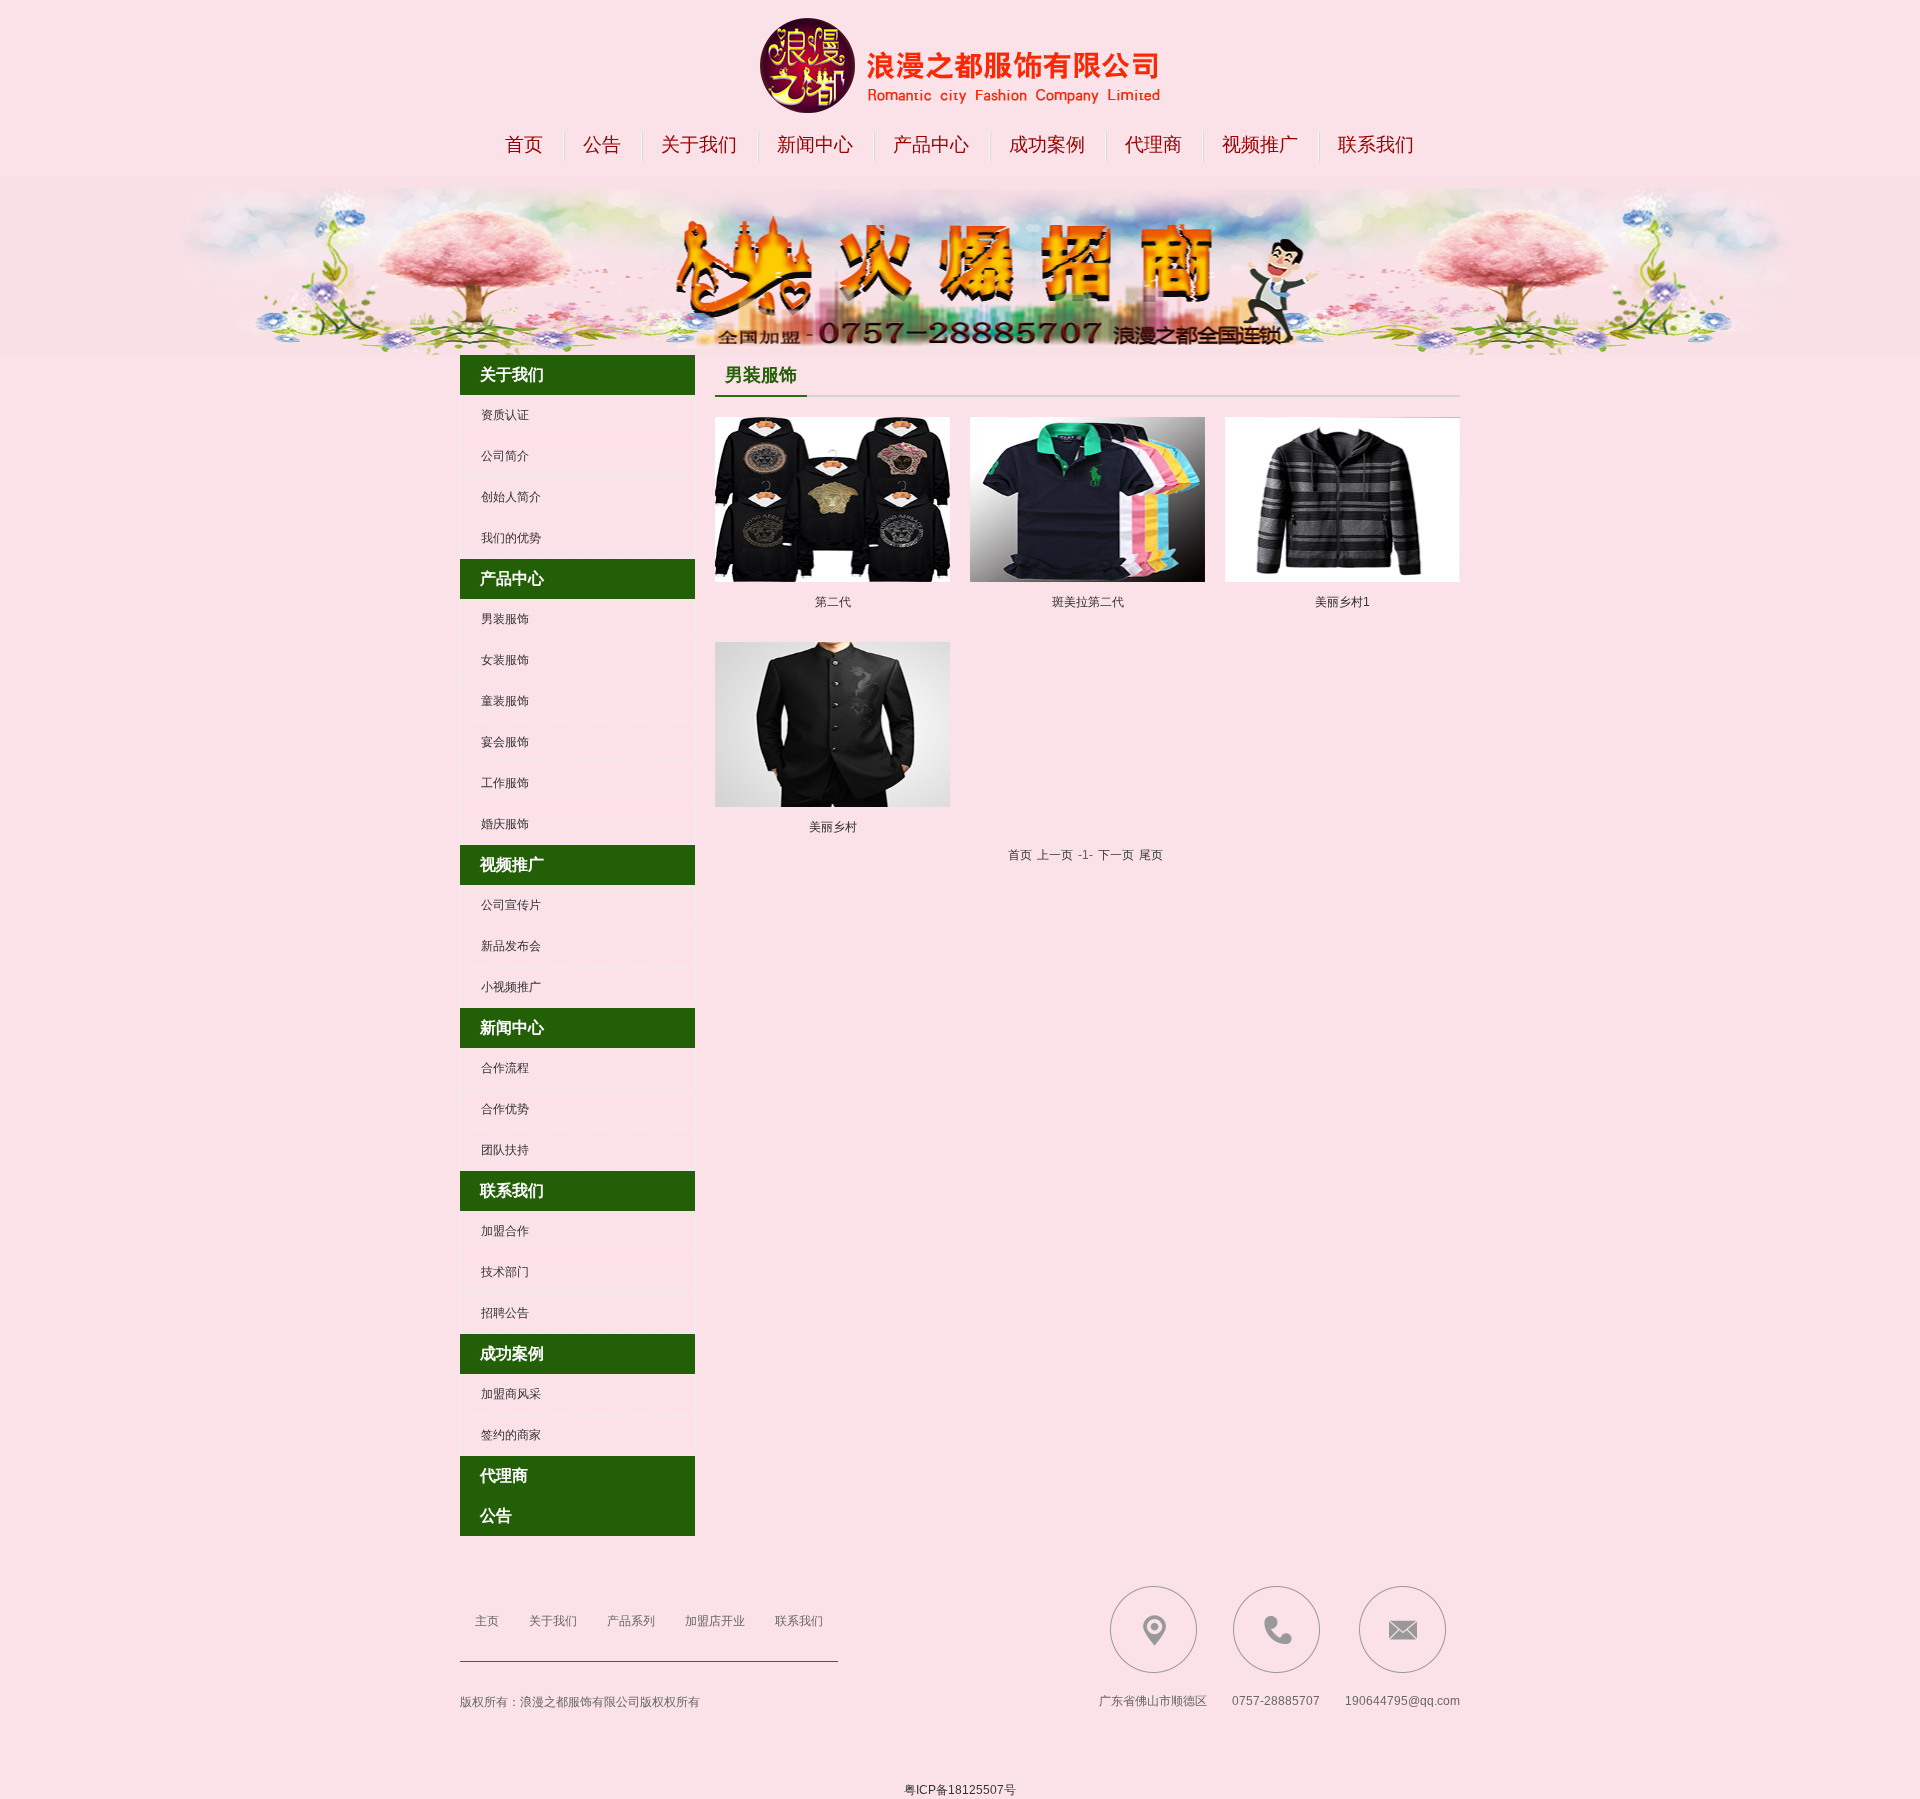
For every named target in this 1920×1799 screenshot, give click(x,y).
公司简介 (505, 456)
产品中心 (931, 144)
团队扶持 (505, 1150)
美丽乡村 (833, 827)
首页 (524, 144)
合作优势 (505, 1109)
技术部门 (505, 1272)
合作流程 (505, 1068)
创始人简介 (511, 497)
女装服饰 (505, 660)
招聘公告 (505, 1313)
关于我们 (699, 144)
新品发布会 (511, 946)
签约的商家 (511, 1435)
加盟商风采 (511, 1394)
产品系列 (631, 1621)
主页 (487, 1621)
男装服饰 (505, 619)
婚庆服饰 (505, 824)
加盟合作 (505, 1231)
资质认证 (505, 415)
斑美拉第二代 (1088, 602)
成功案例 (1047, 144)
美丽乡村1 (1342, 602)
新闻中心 (815, 144)
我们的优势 (511, 538)
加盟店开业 (715, 1621)
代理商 (1153, 144)
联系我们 (1376, 144)
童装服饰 (505, 701)
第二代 (833, 602)
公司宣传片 (511, 905)
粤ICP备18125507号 (960, 1790)
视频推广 (1260, 144)
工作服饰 (505, 783)
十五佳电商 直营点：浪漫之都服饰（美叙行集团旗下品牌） (960, 65)
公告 (602, 144)
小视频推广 (511, 987)
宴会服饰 (505, 742)
